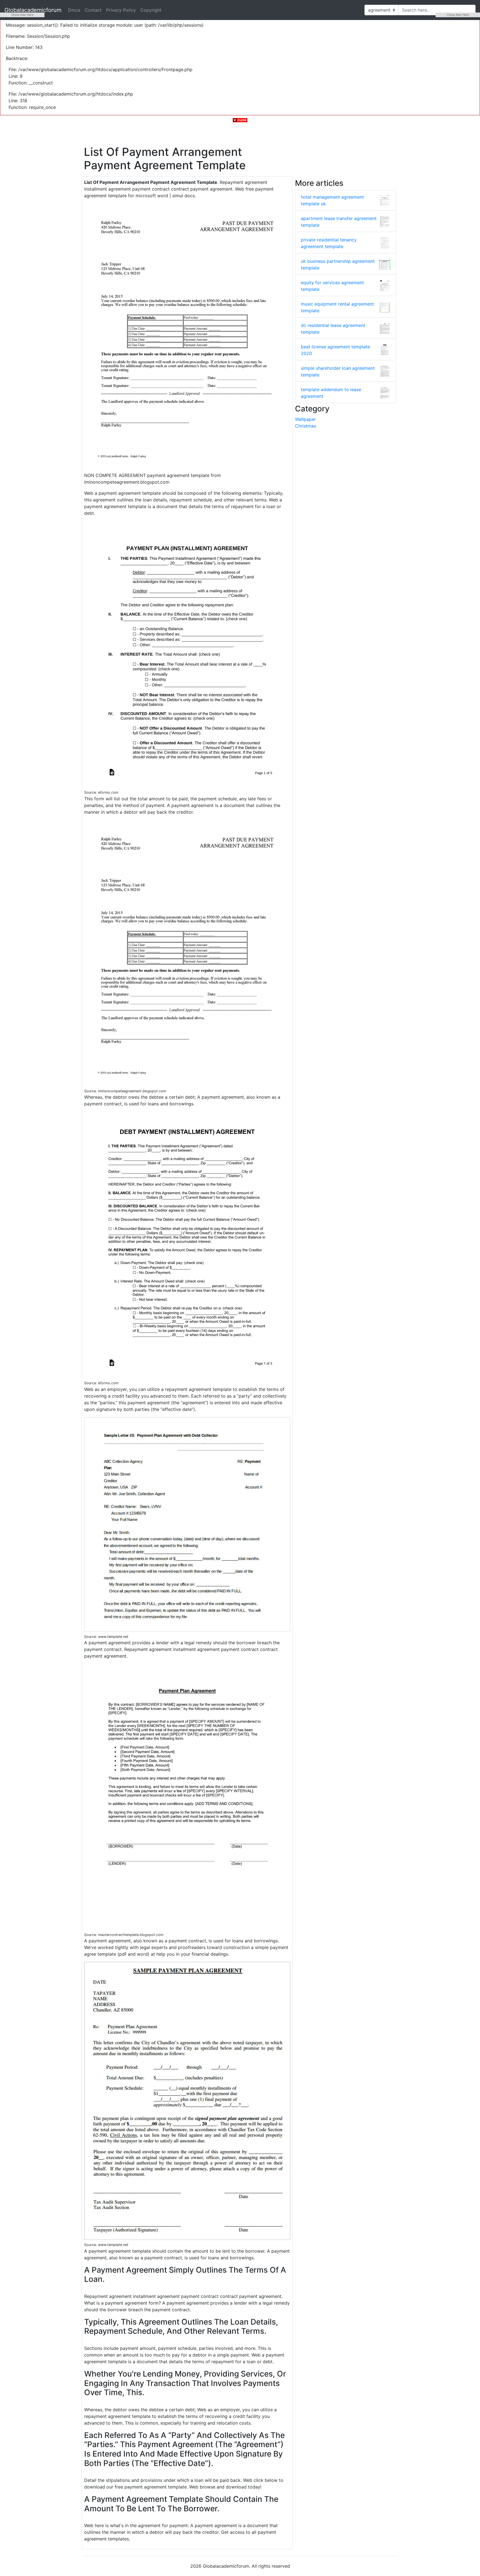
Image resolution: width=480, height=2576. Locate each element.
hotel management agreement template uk (332, 200)
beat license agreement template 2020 (335, 350)
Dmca (74, 10)
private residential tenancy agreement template (329, 243)
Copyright (151, 10)
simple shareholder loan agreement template (338, 371)
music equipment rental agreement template (337, 307)
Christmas (306, 426)
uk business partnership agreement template (338, 264)
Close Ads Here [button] (22, 15)
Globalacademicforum (33, 10)
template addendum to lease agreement (331, 393)
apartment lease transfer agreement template (339, 222)
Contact (93, 10)
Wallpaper (305, 419)
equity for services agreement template (332, 286)
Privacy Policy (121, 10)
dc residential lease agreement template (333, 329)
